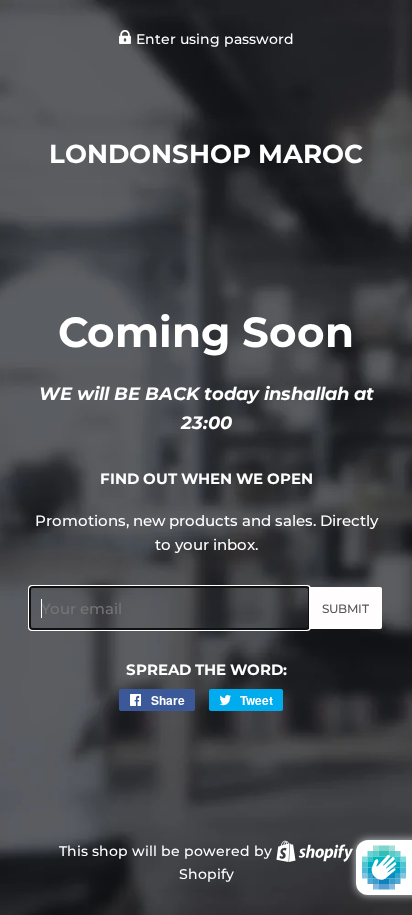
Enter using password (213, 39)
